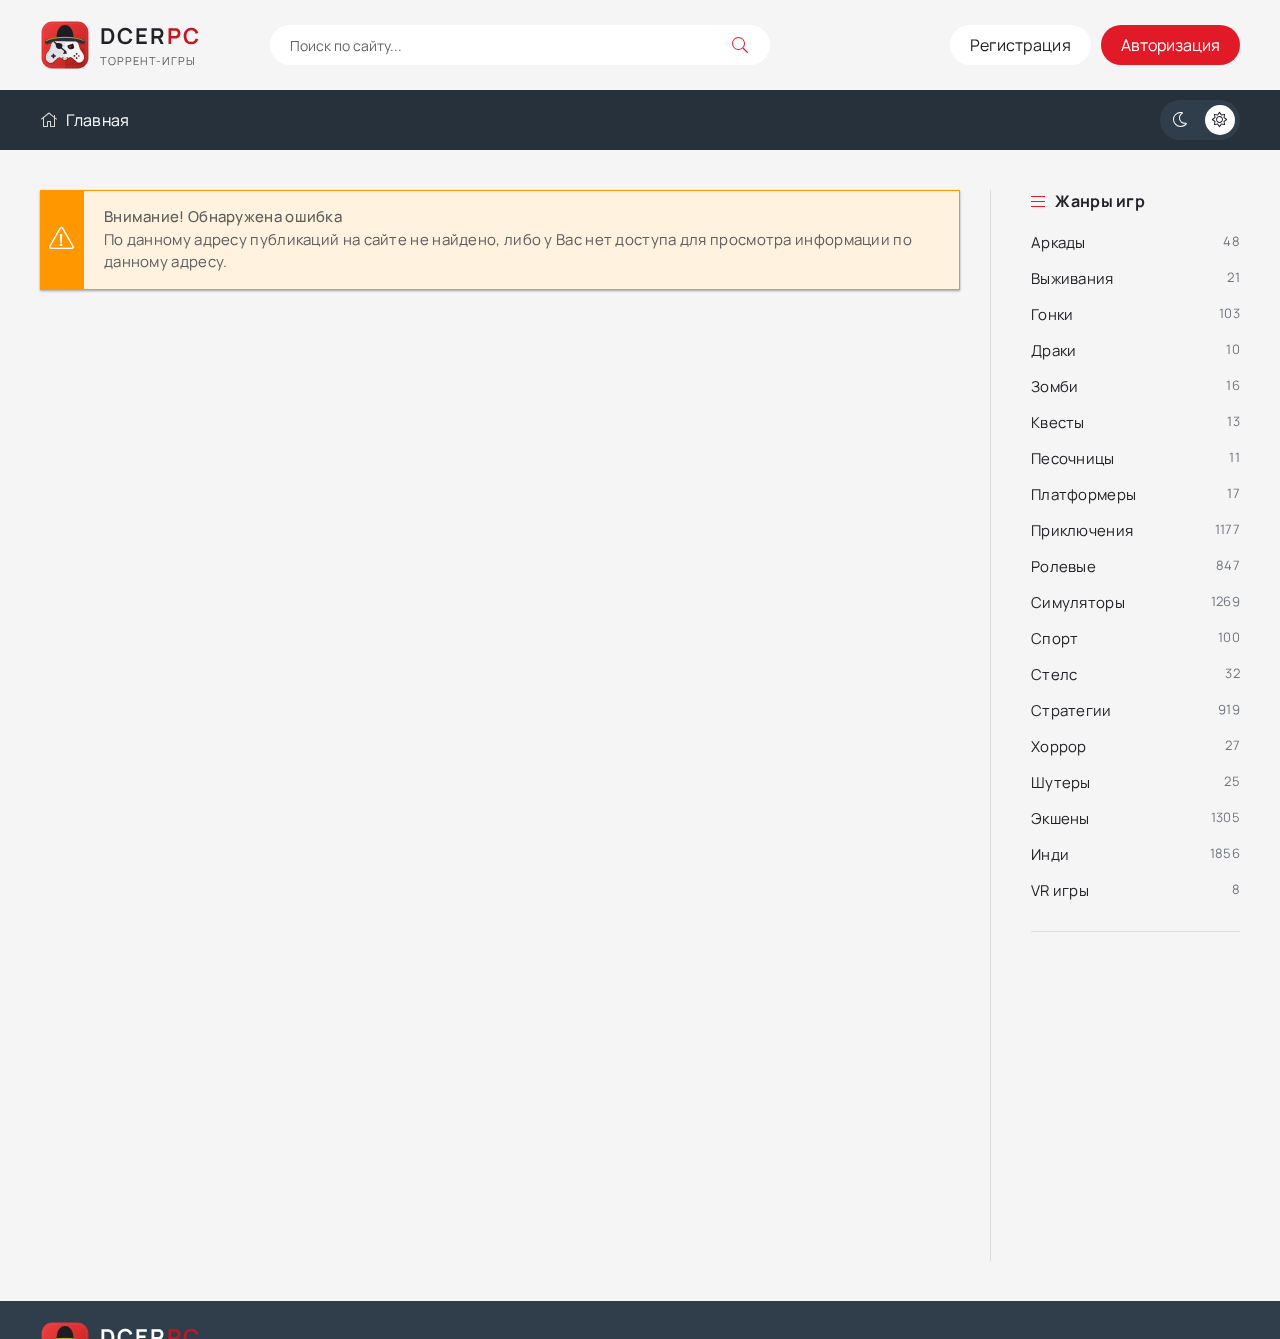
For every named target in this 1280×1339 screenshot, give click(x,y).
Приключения (1082, 530)
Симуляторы (1078, 602)
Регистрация (1020, 45)
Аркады (1058, 242)
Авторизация (1170, 45)
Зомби (1055, 386)
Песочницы (1073, 458)
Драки (1054, 350)
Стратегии (1071, 710)
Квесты (1058, 422)
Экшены (1060, 818)
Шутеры (1061, 782)
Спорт (1055, 638)
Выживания (1072, 278)
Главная (97, 120)
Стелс (1054, 674)
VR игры (1060, 890)
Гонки (1052, 314)
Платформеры (1083, 494)
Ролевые (1063, 566)
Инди (1050, 854)
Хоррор (1059, 746)
